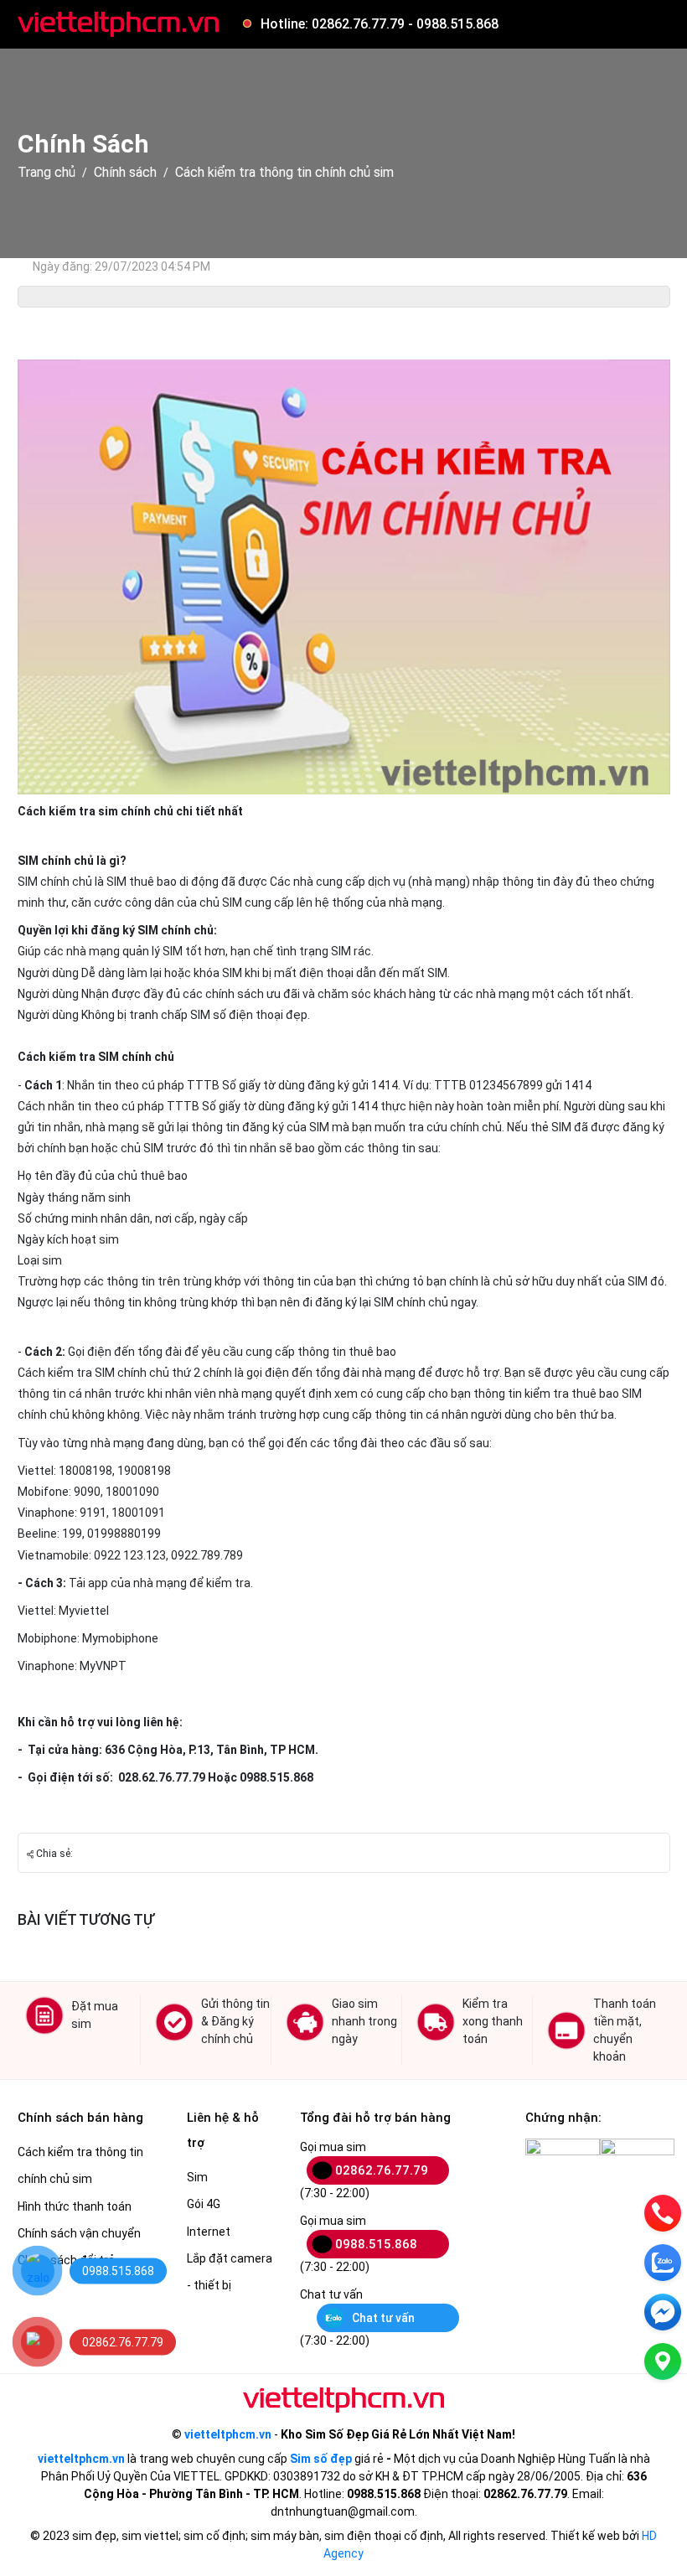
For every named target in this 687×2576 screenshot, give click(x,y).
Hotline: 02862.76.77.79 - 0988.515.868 (380, 24)
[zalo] (663, 2263)
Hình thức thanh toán (75, 2206)
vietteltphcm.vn (228, 2434)
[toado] (663, 2361)
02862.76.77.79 (382, 2170)
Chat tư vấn (383, 2318)
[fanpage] (663, 2312)
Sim (197, 2177)
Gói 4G (204, 2204)
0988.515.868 (376, 2244)
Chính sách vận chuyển (79, 2233)
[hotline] (663, 2213)
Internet (209, 2232)
